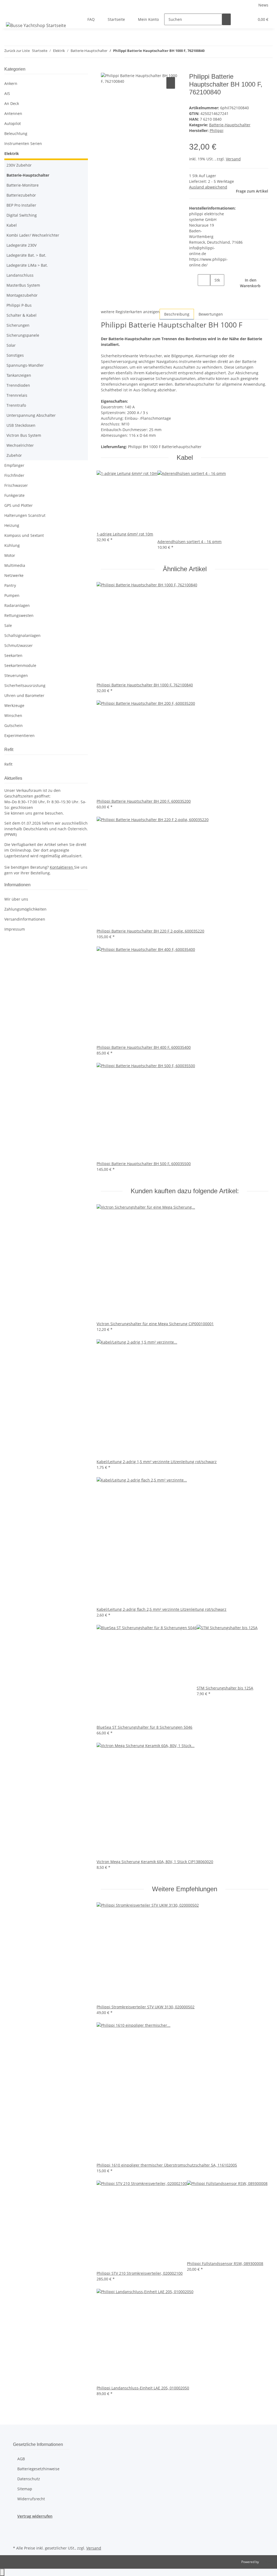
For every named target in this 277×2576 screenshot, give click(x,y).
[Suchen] (226, 19)
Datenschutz (29, 2479)
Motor (10, 555)
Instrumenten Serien (23, 143)
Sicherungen (18, 325)
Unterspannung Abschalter (31, 415)
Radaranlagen (17, 605)
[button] (239, 19)
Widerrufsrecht (31, 2499)
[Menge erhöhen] (215, 292)
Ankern (11, 83)
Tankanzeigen (19, 375)
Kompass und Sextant (24, 535)
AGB (21, 2459)
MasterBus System (23, 285)
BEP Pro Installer (21, 205)
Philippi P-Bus (19, 305)
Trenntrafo (16, 405)
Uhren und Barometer (24, 695)
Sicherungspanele (23, 335)
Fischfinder (14, 475)
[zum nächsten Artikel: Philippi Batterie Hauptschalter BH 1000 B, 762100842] (219, 52)
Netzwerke (14, 575)
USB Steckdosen (21, 425)
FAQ (91, 19)
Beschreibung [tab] (177, 314)
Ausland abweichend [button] (208, 187)
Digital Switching (22, 215)
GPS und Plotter (19, 505)
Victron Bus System (24, 435)
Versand (233, 159)
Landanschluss (20, 275)
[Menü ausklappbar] (11, 15)
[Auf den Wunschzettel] (171, 83)
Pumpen (12, 595)
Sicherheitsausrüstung (25, 685)
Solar (11, 345)
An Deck (12, 103)
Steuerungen (16, 675)
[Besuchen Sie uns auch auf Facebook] (17, 2525)
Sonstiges (15, 355)
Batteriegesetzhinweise (38, 2469)
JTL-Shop (266, 2562)
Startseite (116, 19)
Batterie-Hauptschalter (230, 125)
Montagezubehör (22, 295)
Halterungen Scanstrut (25, 515)
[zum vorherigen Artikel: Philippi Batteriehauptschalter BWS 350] (209, 52)
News (263, 5)
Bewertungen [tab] (211, 314)
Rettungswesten (19, 615)
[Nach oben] (2, 2572)
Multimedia (15, 565)
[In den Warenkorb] (105, 70)
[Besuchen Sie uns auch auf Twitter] (17, 2532)
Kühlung (12, 545)
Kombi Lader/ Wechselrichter (33, 235)
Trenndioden (18, 385)
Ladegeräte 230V (22, 245)
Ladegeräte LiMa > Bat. (27, 265)
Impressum (15, 929)
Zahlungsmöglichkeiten (25, 909)
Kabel (12, 225)
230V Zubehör (19, 165)
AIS (7, 93)
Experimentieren (19, 735)
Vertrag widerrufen (35, 2516)
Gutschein (14, 725)
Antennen (13, 113)
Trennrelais (17, 395)
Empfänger (14, 465)
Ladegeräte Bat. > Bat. (26, 255)
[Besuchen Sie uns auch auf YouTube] (17, 2538)
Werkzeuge (14, 705)
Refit (8, 764)
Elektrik (12, 153)
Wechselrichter (20, 445)
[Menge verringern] (193, 280)
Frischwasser (16, 485)
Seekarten (13, 655)
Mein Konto (148, 19)
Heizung (12, 525)
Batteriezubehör (21, 195)
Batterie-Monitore (23, 185)
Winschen (13, 715)
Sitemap (25, 2489)
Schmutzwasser (19, 645)
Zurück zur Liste (17, 51)
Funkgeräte (14, 495)
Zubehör (14, 455)
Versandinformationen (25, 919)
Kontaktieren (62, 867)
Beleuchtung (16, 133)
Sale (8, 625)
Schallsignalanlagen (22, 635)
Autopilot (13, 123)
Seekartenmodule (20, 665)
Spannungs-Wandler (25, 365)
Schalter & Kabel (22, 315)
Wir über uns (16, 899)
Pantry (10, 585)
